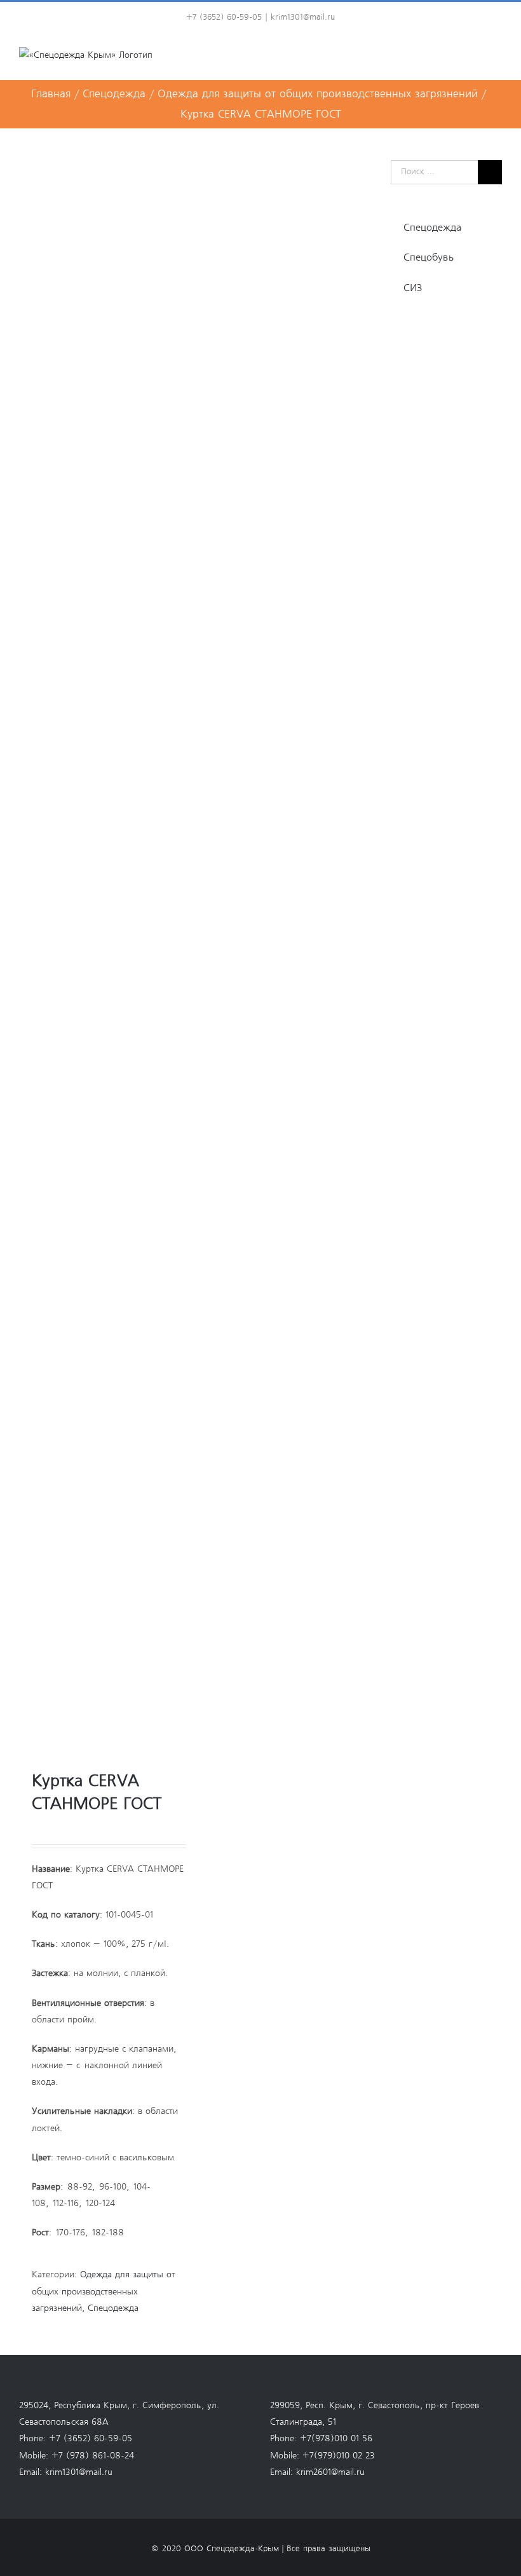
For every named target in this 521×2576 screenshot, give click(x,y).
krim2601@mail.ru (330, 2472)
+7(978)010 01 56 (336, 2439)
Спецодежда (113, 2308)
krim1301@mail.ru (303, 17)
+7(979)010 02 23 (339, 2456)
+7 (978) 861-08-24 (93, 2456)
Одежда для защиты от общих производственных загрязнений (104, 2291)
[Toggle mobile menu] (497, 60)
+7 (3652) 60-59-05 (91, 2439)
